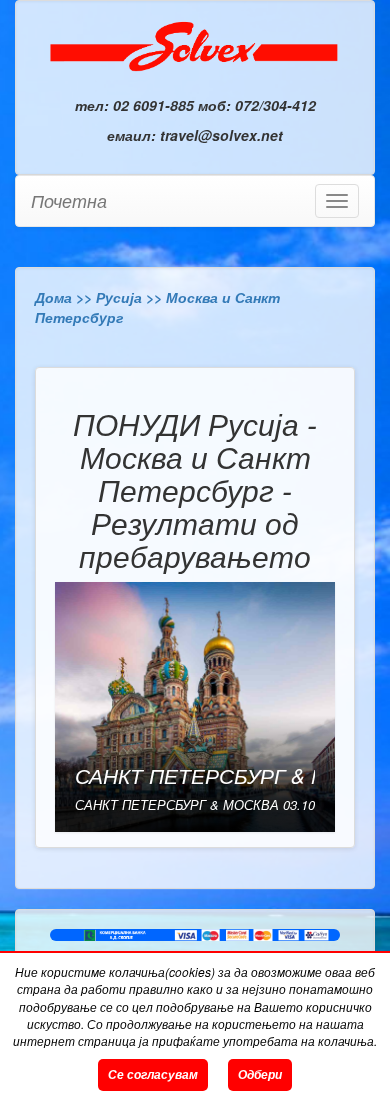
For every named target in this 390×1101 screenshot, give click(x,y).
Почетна (69, 200)
